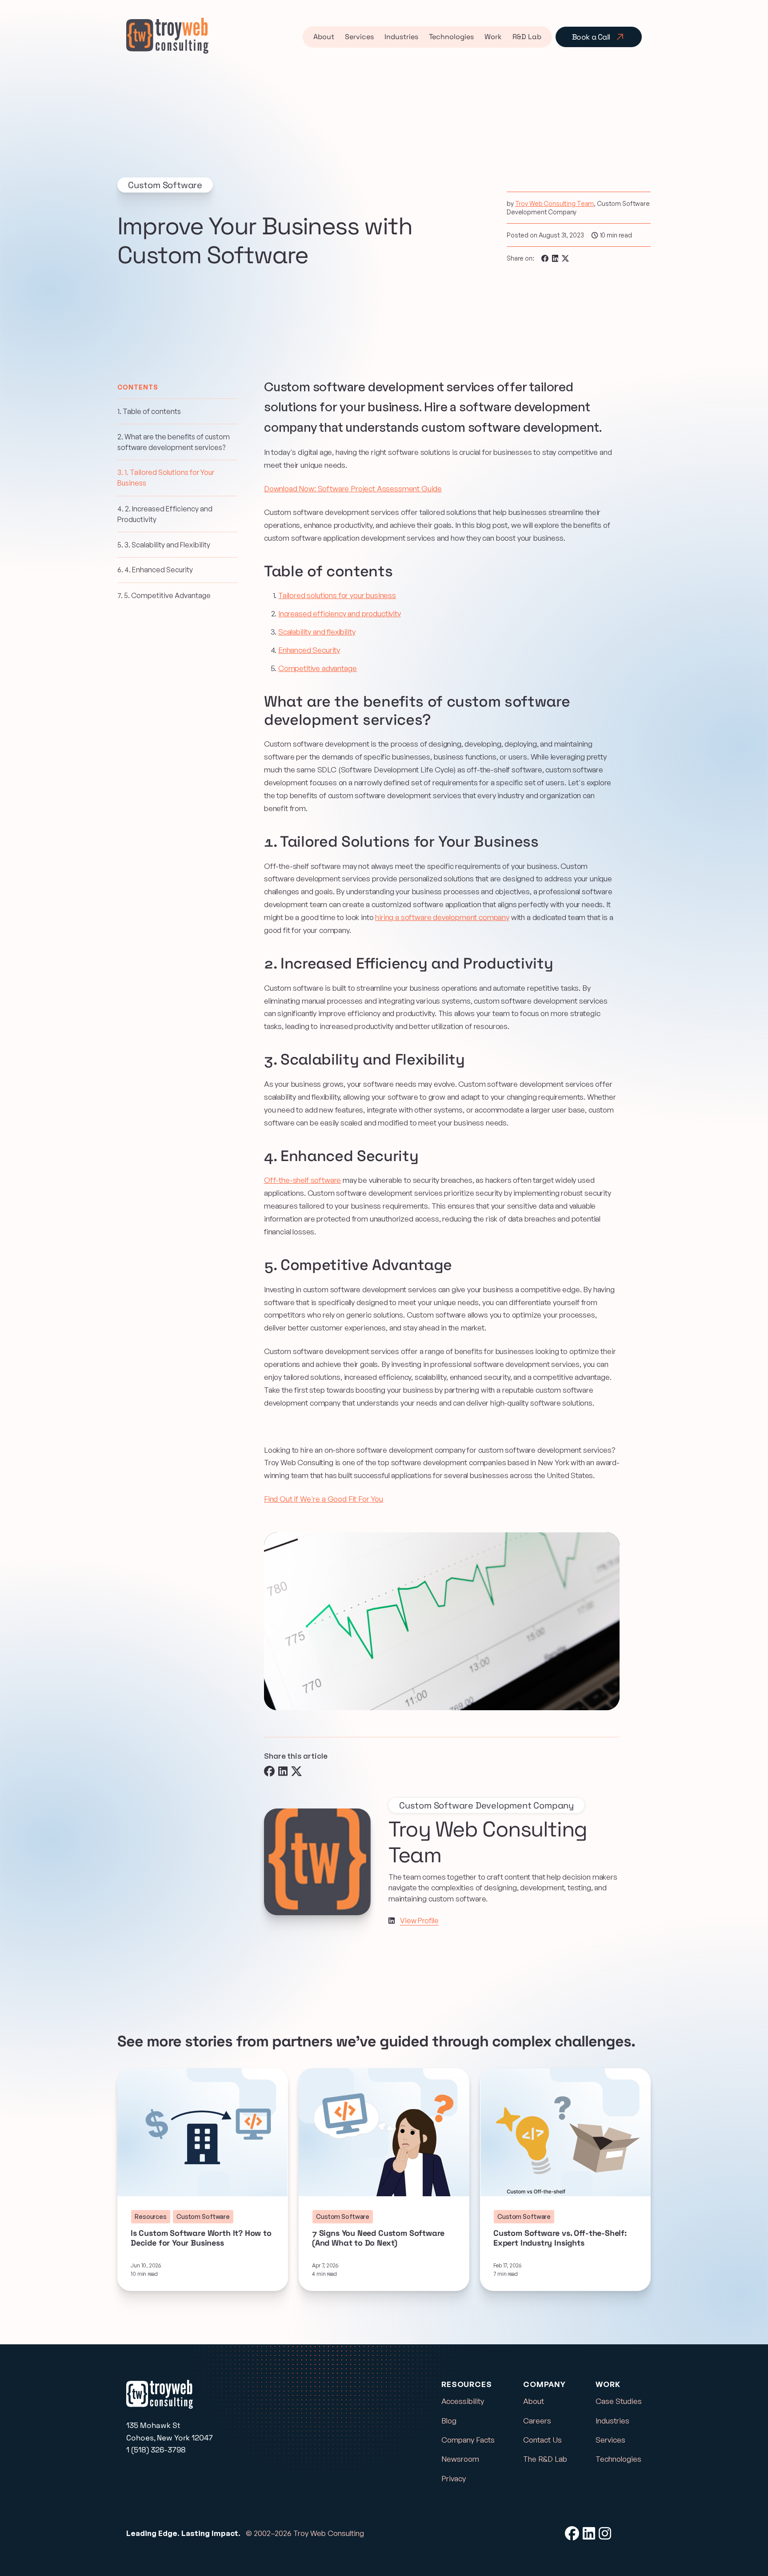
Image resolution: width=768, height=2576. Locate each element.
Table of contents (149, 411)
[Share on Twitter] (565, 258)
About (324, 37)
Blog (449, 2421)
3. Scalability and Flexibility (164, 544)
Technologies (451, 37)
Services (359, 37)
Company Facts (468, 2440)
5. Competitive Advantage (164, 595)
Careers (537, 2421)
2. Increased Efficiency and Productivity (165, 514)
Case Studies (619, 2401)
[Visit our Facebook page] (572, 2533)
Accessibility (463, 2401)
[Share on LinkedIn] (555, 258)
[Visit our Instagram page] (605, 2533)
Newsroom (460, 2459)
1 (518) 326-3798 (156, 2450)
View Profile (419, 1921)
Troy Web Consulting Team (555, 203)
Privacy (454, 2478)
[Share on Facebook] (545, 258)
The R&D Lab (545, 2459)
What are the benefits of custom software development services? (174, 442)
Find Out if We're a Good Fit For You (324, 1499)
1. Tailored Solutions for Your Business (166, 478)
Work (493, 37)
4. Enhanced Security (155, 570)
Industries (401, 37)
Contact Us (542, 2440)
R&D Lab (527, 37)
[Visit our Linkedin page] (392, 1921)
